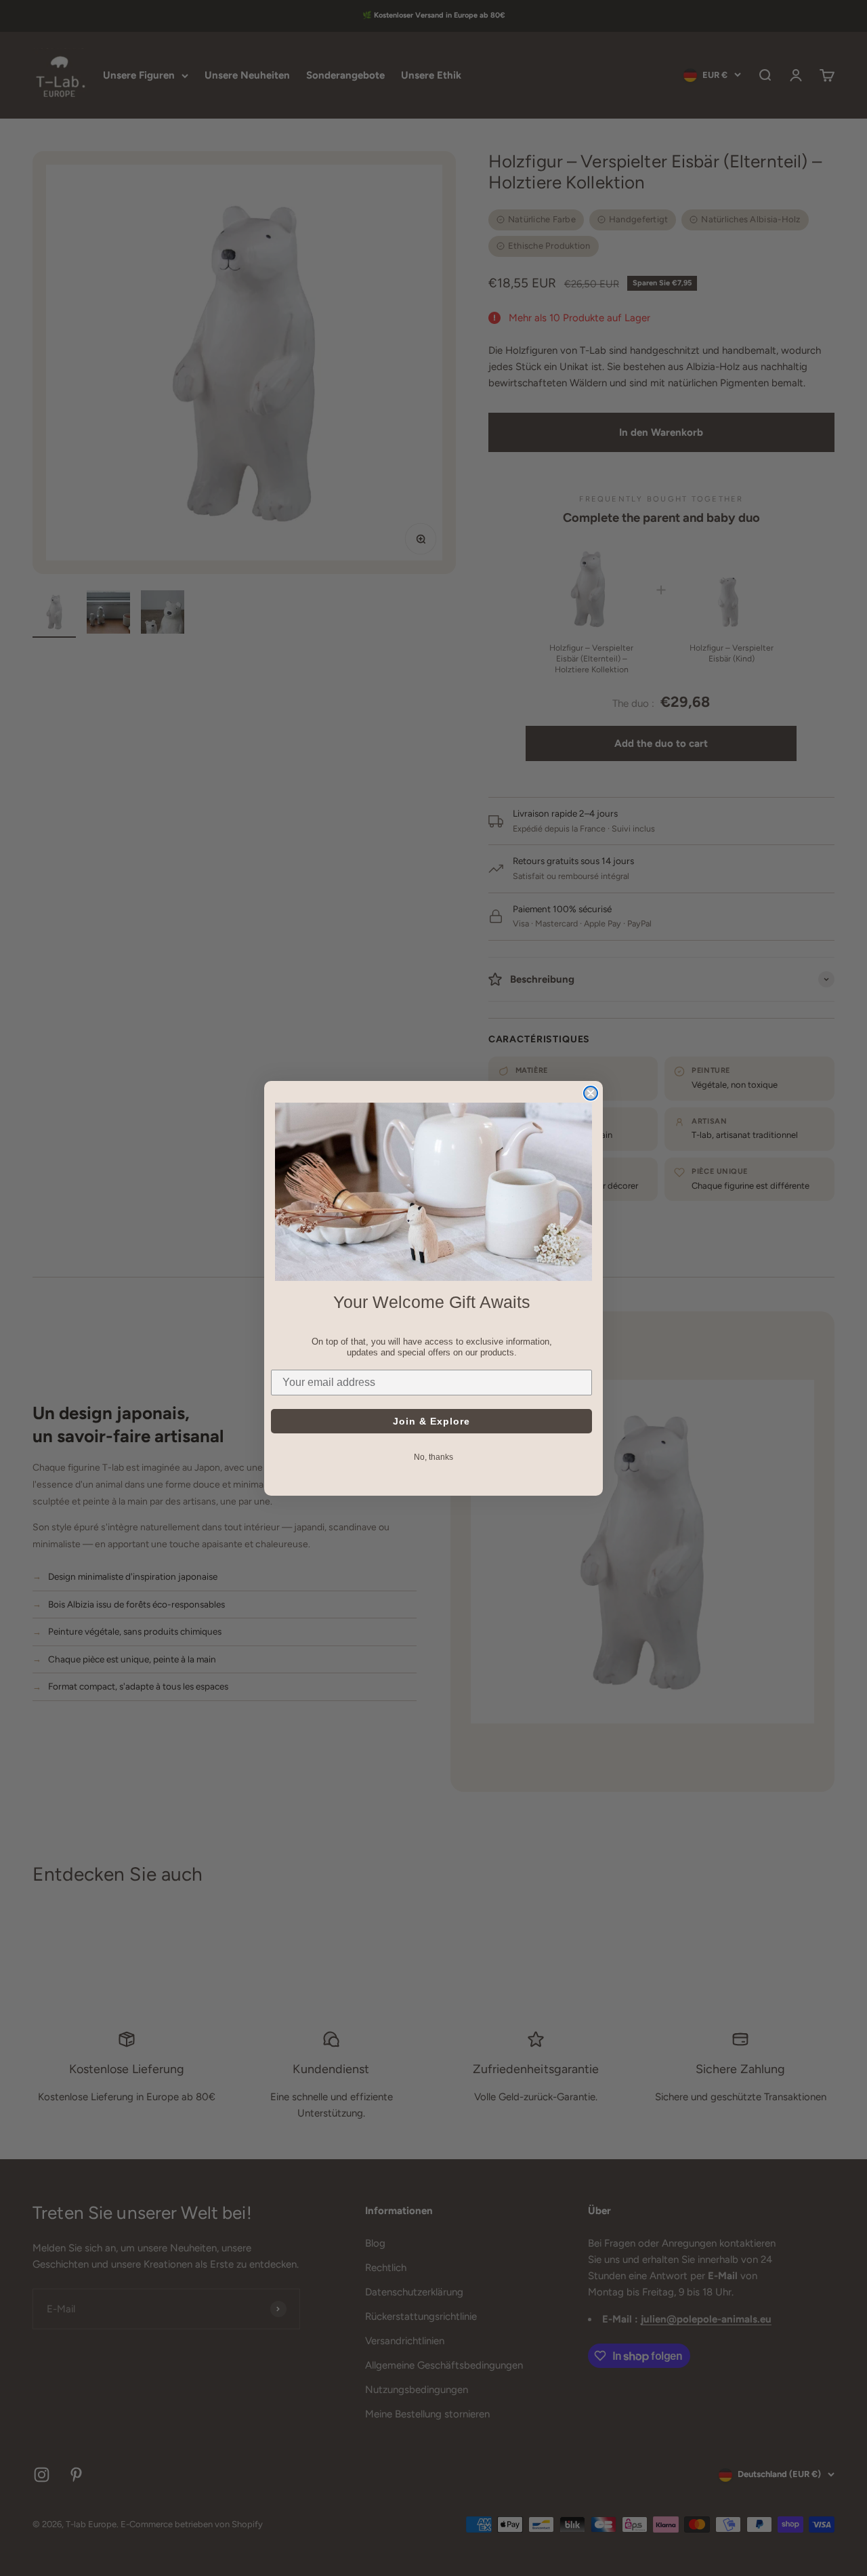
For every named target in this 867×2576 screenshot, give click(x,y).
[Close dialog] (591, 1093)
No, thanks (433, 1456)
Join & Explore (431, 1420)
